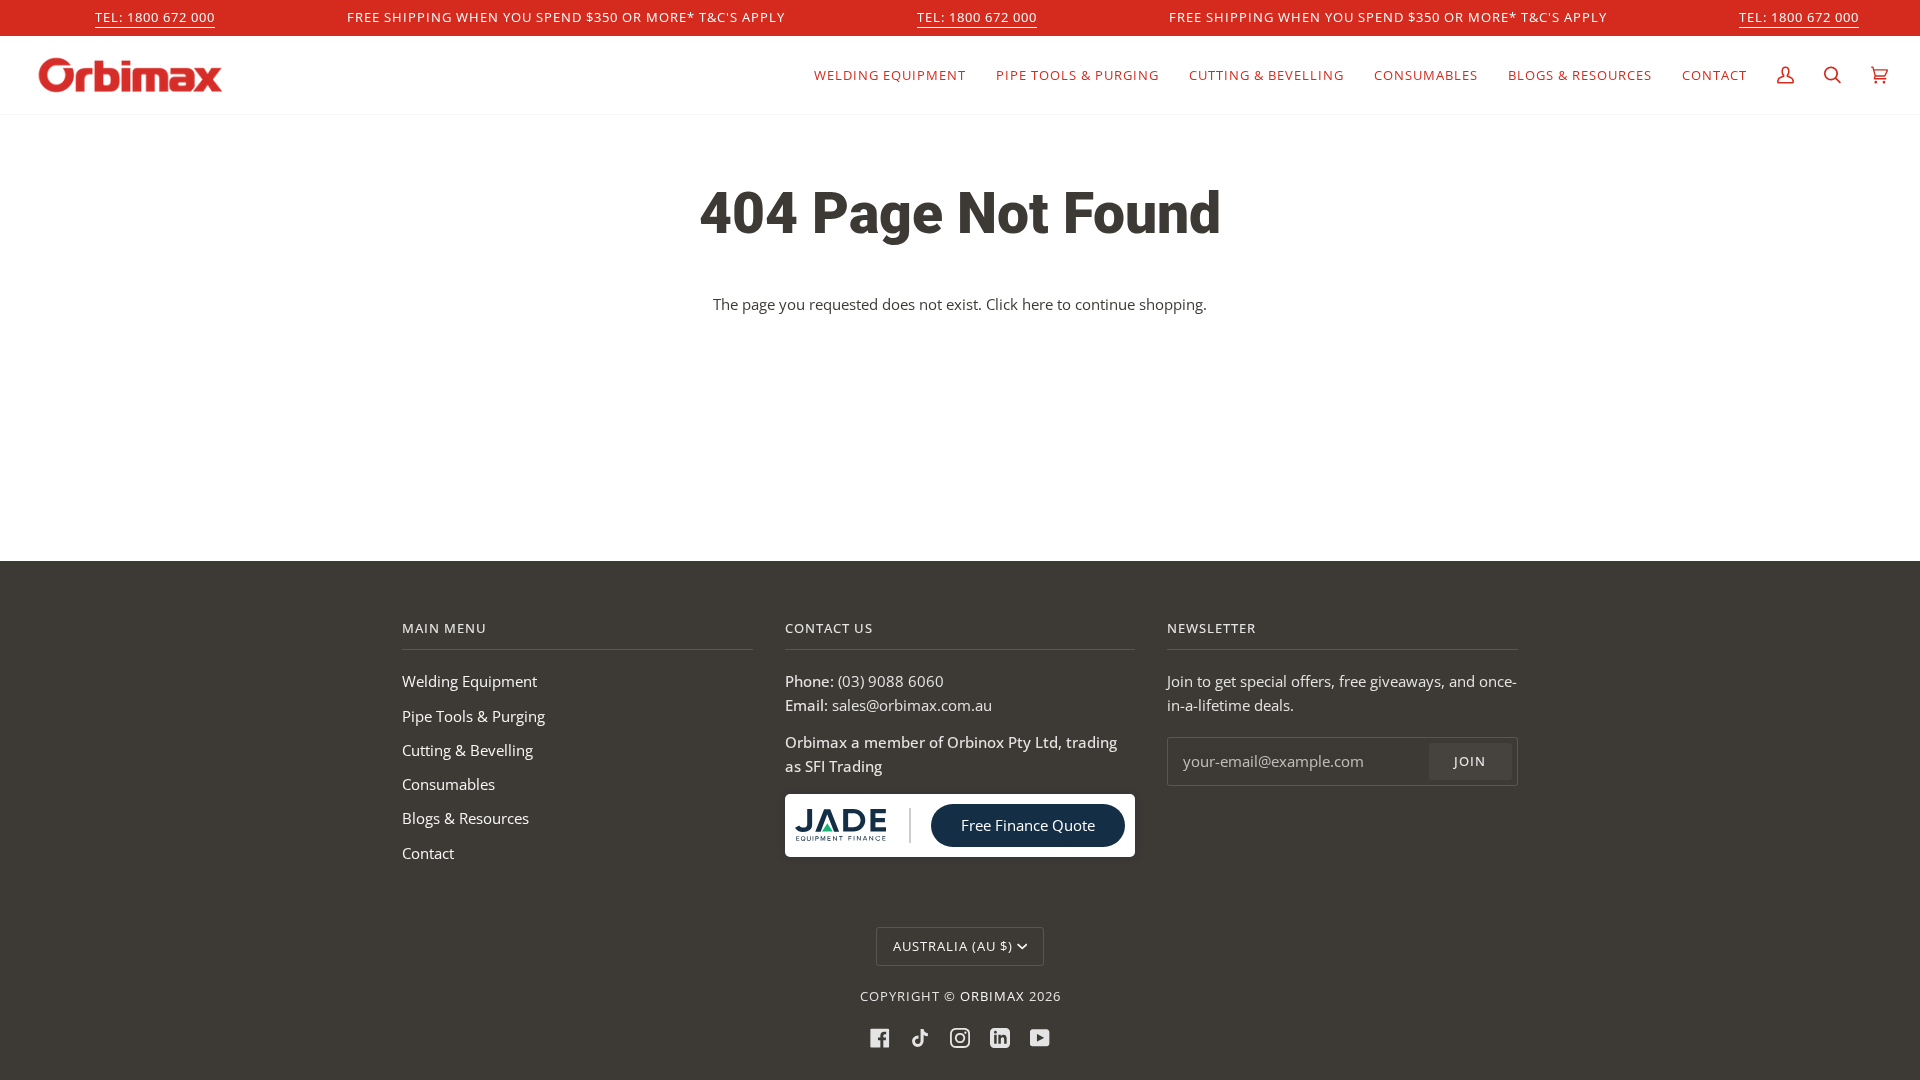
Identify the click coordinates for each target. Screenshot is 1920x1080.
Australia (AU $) (953, 946)
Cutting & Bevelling (467, 750)
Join (1470, 761)
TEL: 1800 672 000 (155, 17)
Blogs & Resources (465, 818)
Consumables (448, 784)
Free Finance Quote (1028, 825)
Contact (428, 853)
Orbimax (992, 996)
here (1037, 304)
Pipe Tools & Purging (473, 716)
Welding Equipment (469, 681)
